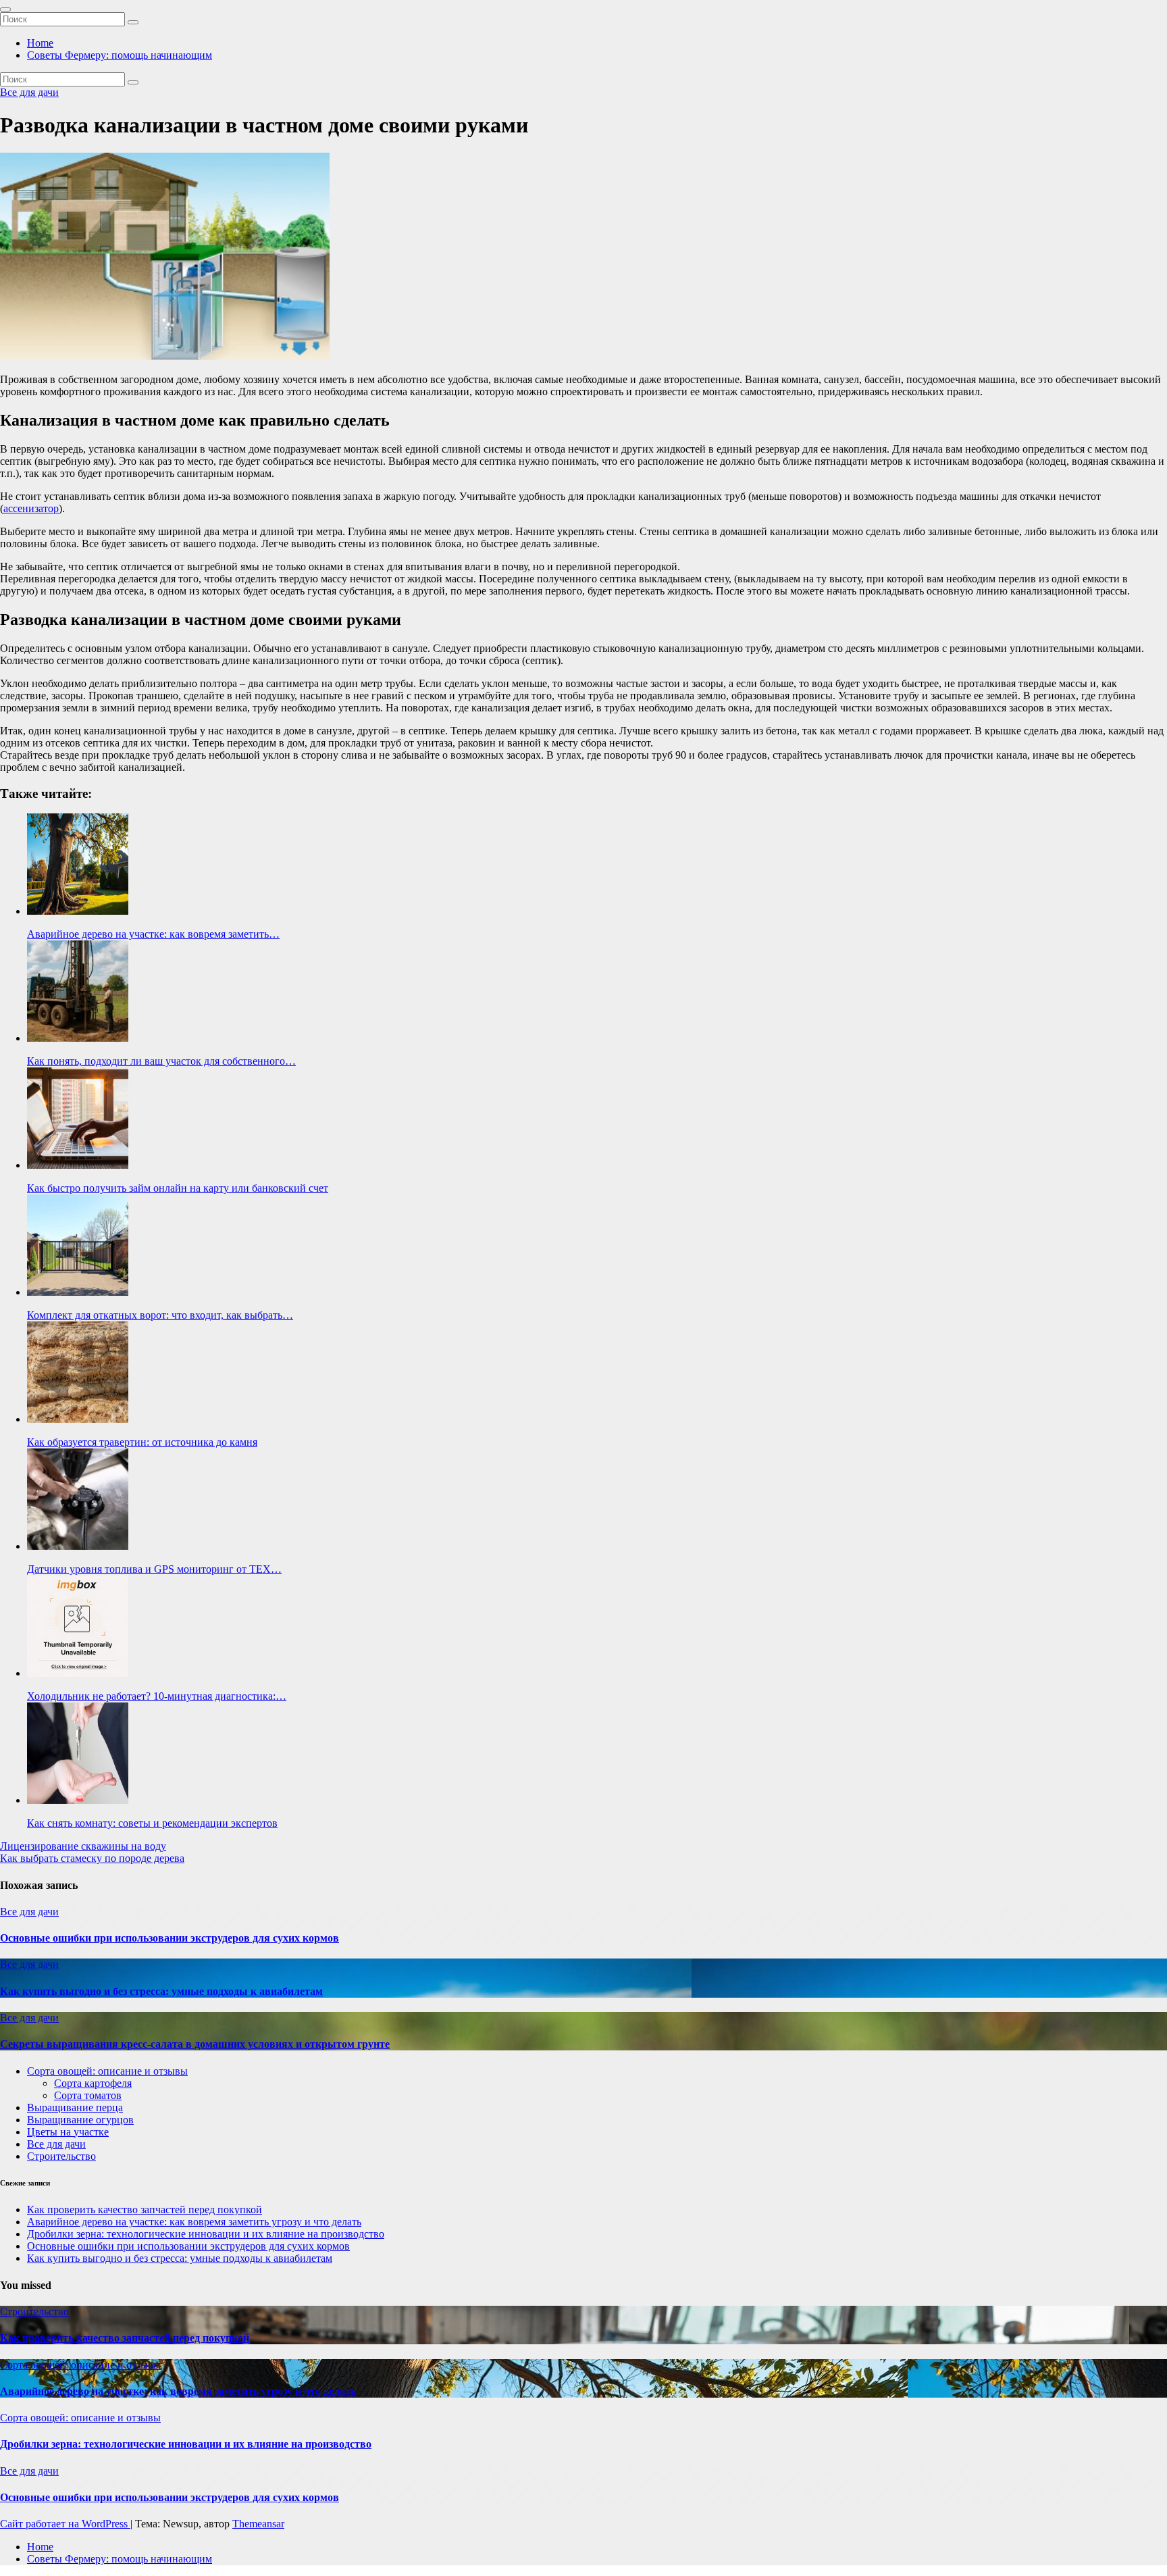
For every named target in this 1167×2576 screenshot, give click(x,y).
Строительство (61, 2156)
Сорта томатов (88, 2095)
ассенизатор (31, 508)
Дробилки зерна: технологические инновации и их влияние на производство (206, 2234)
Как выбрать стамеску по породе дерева (92, 1858)
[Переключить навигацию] (5, 9)
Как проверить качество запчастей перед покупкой (145, 2209)
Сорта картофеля (93, 2083)
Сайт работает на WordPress (65, 2524)
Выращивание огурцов (80, 2120)
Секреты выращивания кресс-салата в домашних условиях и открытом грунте (195, 2044)
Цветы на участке (68, 2132)
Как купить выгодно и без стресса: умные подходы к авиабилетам (161, 1991)
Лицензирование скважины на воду (83, 1846)
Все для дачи (29, 92)
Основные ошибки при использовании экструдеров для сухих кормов (170, 1938)
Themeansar (258, 2524)
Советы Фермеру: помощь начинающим (120, 55)
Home (40, 43)
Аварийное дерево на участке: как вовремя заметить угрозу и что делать (194, 2222)
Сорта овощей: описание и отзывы (107, 2071)
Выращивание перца (75, 2107)
